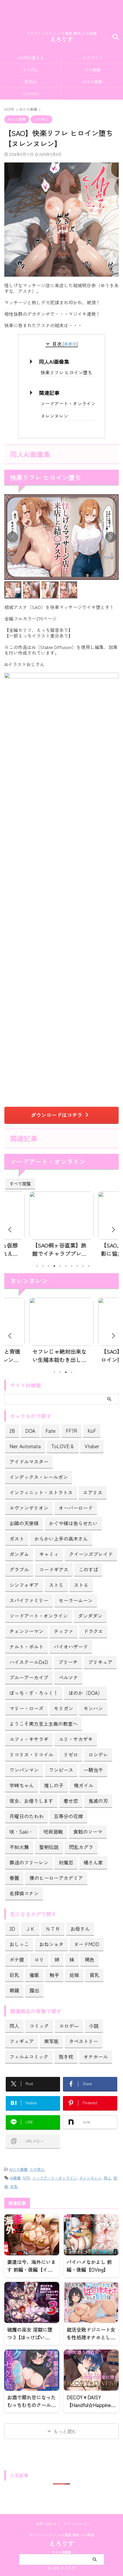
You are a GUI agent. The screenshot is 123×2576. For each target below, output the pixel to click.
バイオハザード (71, 1646)
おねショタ (51, 1944)
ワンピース (61, 1770)
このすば (88, 1569)
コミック (39, 2026)
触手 (54, 1975)
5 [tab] (60, 1266)
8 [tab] (77, 1266)
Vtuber (92, 1446)
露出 (34, 1990)
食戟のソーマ (88, 1831)
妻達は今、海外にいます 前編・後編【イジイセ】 (31, 2269)
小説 (94, 2026)
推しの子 (54, 1785)
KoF (92, 1431)
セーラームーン (76, 1600)
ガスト (17, 1539)
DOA (30, 1431)
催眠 (34, 1975)
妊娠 (74, 1975)
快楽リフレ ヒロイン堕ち (66, 372)
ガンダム (19, 1554)
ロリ (39, 1959)
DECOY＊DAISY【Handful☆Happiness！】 (91, 2405)
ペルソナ (68, 1677)
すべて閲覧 (20, 1183)
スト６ (81, 1585)
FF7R (72, 1431)
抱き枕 (66, 2056)
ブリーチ (68, 1662)
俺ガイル (84, 1785)
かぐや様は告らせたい (73, 1523)
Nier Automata (25, 1446)
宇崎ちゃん (22, 1785)
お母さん (80, 1929)
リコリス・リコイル (31, 1754)
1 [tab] (37, 1266)
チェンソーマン (26, 1631)
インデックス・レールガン (39, 1477)
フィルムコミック (29, 2056)
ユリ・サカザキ (76, 1739)
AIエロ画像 (92, 82)
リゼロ (71, 1754)
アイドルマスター (29, 1461)
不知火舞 (19, 1847)
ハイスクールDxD (29, 1662)
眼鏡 (14, 1990)
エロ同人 (31, 70)
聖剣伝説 (49, 1847)
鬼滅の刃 (98, 1801)
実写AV (31, 82)
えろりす (61, 39)
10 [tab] (89, 1266)
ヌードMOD (87, 1944)
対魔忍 (66, 1862)
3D (12, 1929)
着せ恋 (71, 1801)
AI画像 (15, 2178)
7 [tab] (72, 1266)
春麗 (14, 1878)
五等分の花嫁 (68, 1816)
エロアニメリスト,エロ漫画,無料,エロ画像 (61, 2535)
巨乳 (14, 1975)
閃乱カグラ (81, 1847)
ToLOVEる (63, 1446)
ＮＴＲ (53, 1929)
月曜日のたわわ (26, 1816)
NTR (26, 2178)
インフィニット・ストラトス (41, 1492)
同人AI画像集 (54, 361)
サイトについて (76, 2524)
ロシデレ (98, 1754)
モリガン (64, 1708)
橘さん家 (93, 1862)
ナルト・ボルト (26, 1646)
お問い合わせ (46, 2524)
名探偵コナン (24, 1893)
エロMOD (31, 94)
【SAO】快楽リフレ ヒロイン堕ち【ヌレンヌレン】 (60, 1356)
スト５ (56, 1585)
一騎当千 (93, 1770)
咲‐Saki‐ (21, 1831)
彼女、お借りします (31, 1801)
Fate (50, 1431)
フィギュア (22, 2041)
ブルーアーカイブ (29, 1677)
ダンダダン (90, 1616)
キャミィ (49, 1554)
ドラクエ (93, 1631)
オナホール (96, 2056)
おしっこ (19, 1944)
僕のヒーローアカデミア (56, 1878)
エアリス (93, 1492)
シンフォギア (24, 1585)
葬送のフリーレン (29, 1862)
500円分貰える (31, 58)
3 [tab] (49, 1266)
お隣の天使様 (24, 1523)
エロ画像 (92, 70)
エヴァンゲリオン (29, 1508)
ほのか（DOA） (86, 1693)
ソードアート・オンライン (68, 403)
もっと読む (65, 2431)
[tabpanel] (61, 1226)
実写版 (51, 2041)
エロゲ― (69, 2026)
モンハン (93, 1708)
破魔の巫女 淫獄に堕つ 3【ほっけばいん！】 (30, 2337)
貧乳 (94, 1975)
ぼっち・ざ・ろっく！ (34, 1693)
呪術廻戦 (53, 1831)
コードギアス (54, 1569)
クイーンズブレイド (91, 1554)
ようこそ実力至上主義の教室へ (43, 1724)
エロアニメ (92, 58)
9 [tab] (83, 1266)
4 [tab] (54, 1266)
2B (12, 1431)
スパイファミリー (29, 1600)
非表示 (70, 344)
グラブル (19, 1569)
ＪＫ (30, 1929)
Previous (10, 1229)
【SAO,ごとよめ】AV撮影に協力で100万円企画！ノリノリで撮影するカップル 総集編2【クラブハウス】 (61, 1249)
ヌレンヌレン (54, 416)
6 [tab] (66, 1266)
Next (113, 1229)
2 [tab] (43, 1266)
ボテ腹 (17, 1959)
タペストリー (84, 2041)
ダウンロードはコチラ (57, 1115)
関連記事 (49, 393)
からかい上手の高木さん (61, 1539)
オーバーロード (76, 1508)
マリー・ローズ (26, 1708)
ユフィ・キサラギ (29, 1739)
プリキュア (100, 1662)
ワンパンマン (24, 1770)
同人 (14, 2026)
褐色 (90, 1959)
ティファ (64, 1631)
